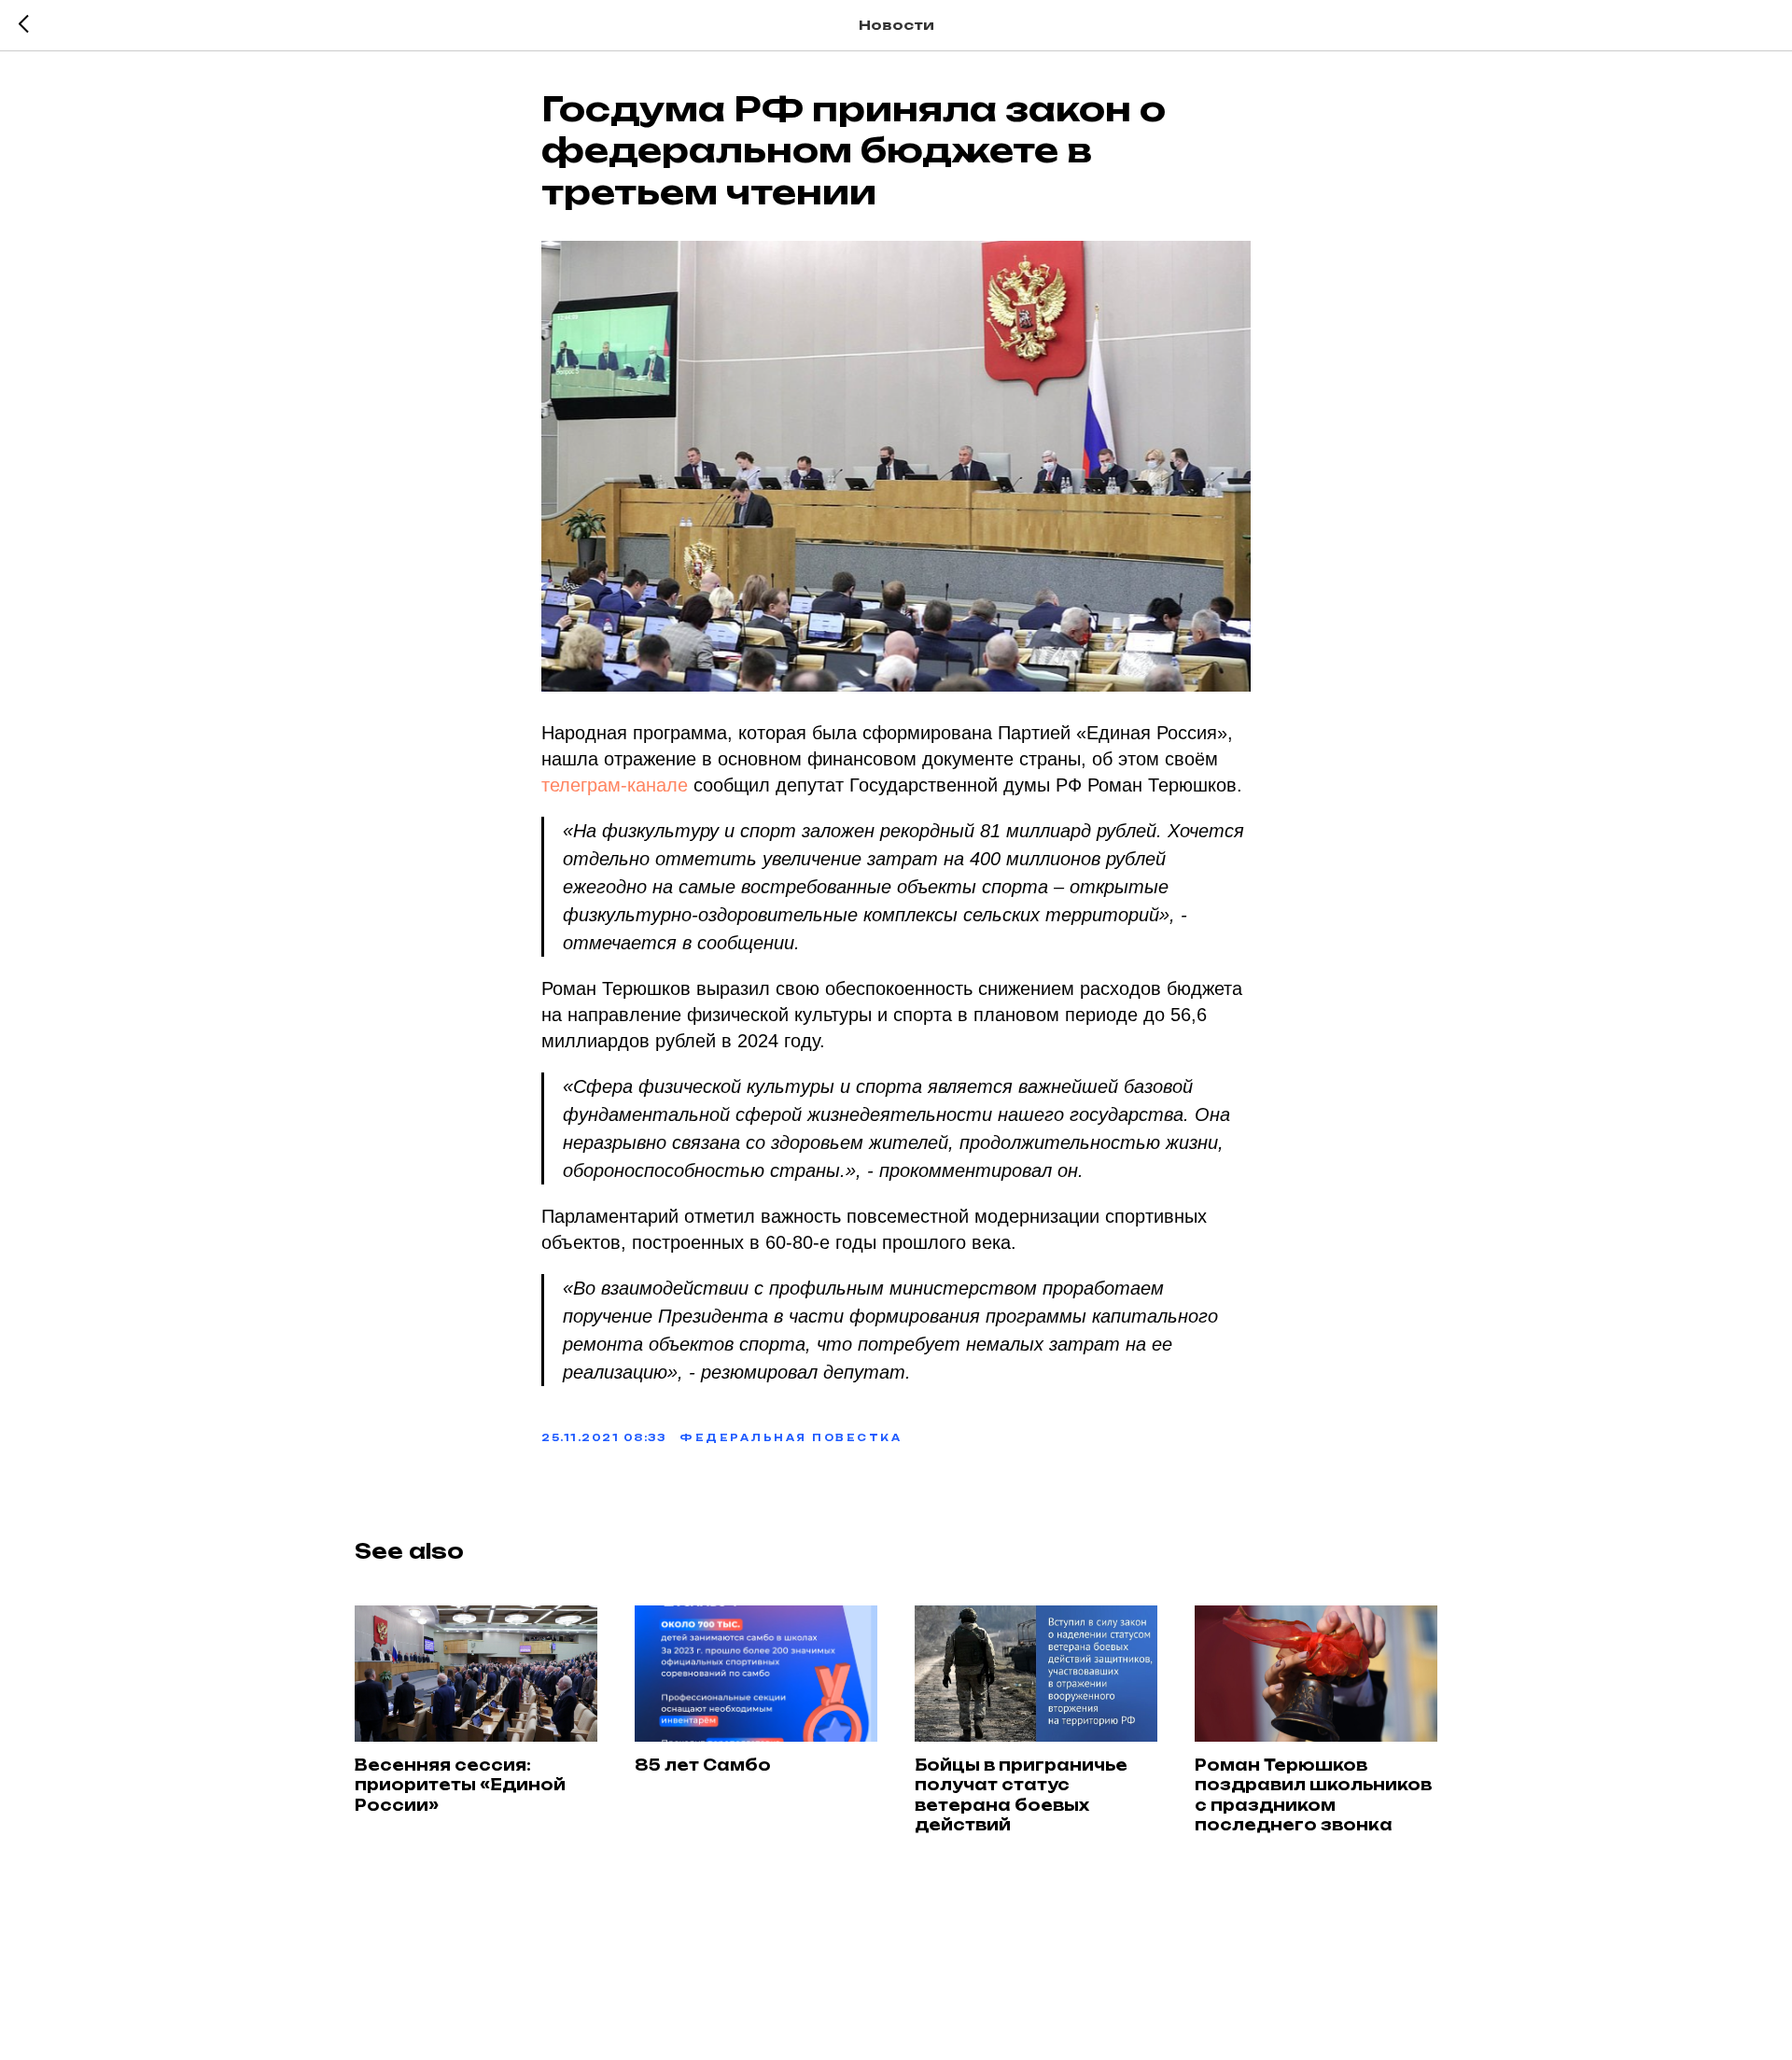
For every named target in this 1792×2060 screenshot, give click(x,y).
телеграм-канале (615, 785)
